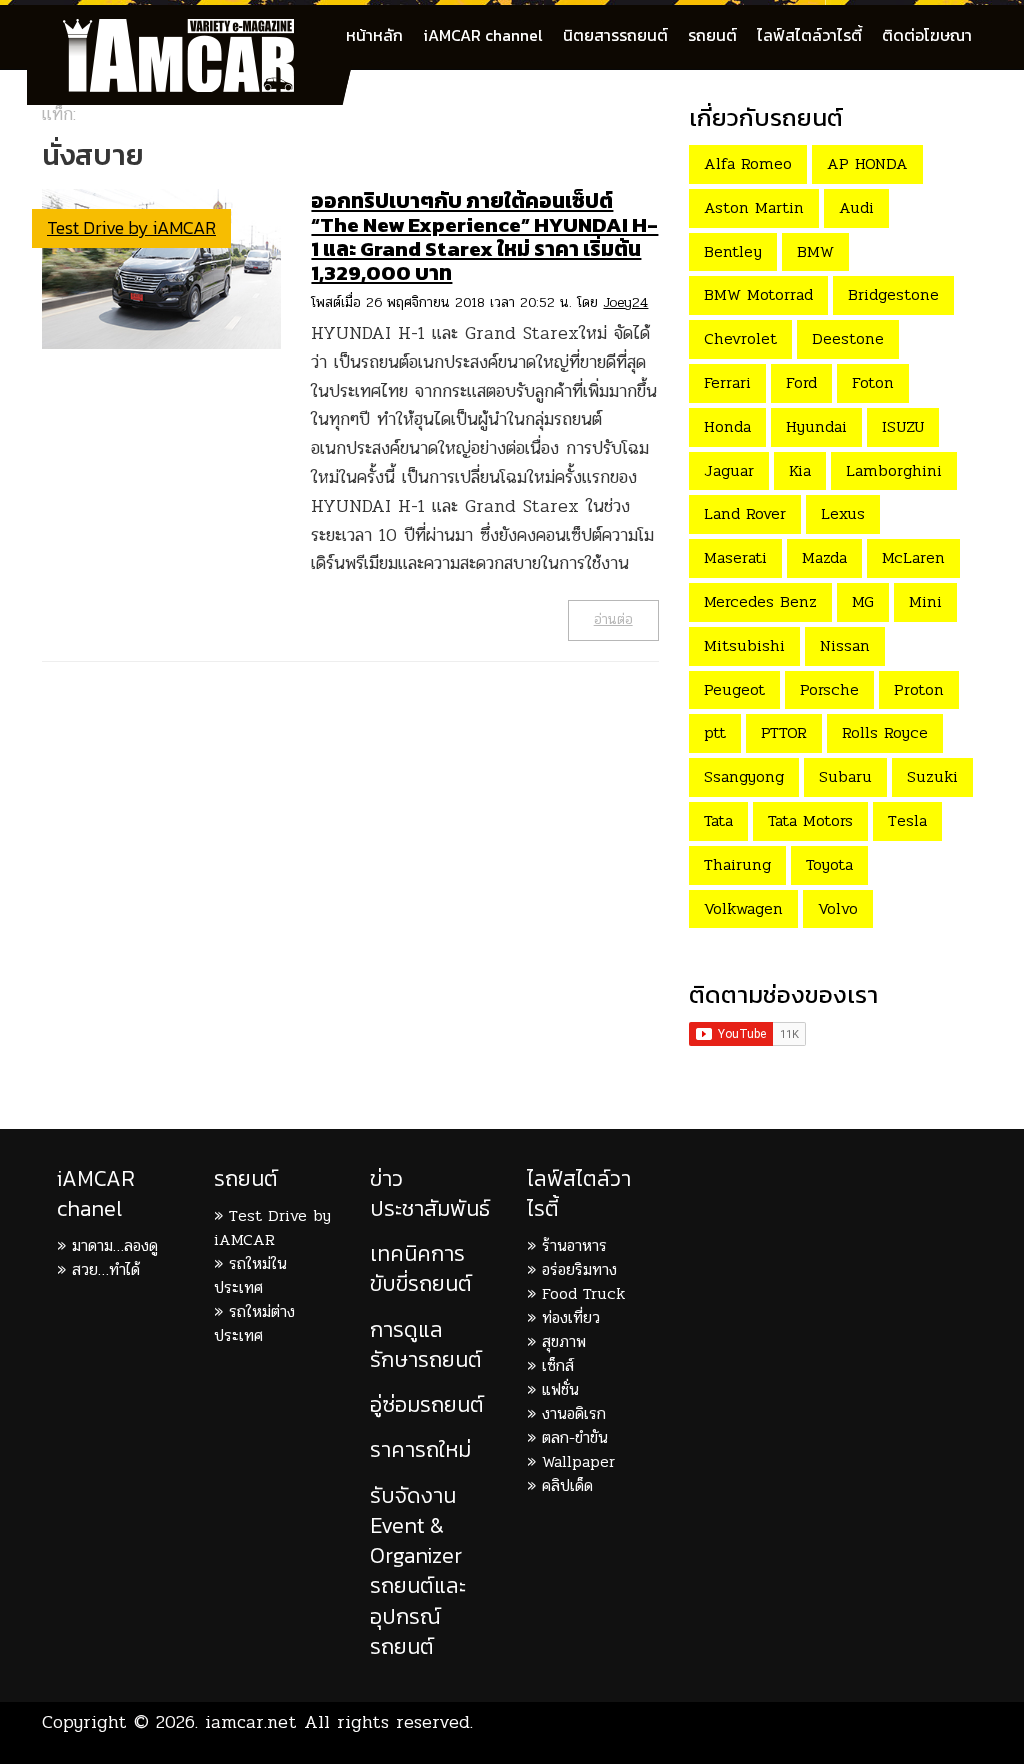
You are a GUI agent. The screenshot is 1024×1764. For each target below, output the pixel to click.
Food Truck (583, 1293)
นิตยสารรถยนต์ (615, 35)
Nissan (845, 645)
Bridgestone (893, 294)
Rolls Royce (885, 732)
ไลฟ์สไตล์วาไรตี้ (809, 35)
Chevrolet (740, 338)
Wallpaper (578, 1461)
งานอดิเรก (574, 1413)
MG (863, 601)
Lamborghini (894, 470)
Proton (919, 689)
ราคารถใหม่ (420, 1449)
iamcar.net (251, 1722)
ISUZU (903, 426)
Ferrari (727, 382)
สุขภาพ (564, 1341)
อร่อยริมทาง (579, 1269)
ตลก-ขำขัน (575, 1437)
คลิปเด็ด (567, 1485)
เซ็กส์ (558, 1365)
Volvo (838, 908)
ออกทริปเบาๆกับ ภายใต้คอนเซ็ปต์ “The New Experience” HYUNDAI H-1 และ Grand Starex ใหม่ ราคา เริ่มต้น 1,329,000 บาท (484, 236)
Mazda (824, 557)
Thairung (737, 864)
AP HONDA (867, 163)
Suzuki (932, 776)
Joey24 (625, 302)
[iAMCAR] (197, 30)
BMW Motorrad (758, 294)
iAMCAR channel (483, 35)
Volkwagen (743, 908)
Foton (873, 382)
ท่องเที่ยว (571, 1317)
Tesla (907, 820)
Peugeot (734, 689)
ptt (715, 732)
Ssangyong (744, 776)
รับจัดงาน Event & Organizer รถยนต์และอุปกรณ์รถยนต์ (418, 1571)
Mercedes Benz (760, 601)
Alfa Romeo (748, 163)
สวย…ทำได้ (106, 1269)
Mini (925, 601)
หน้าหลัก (374, 35)
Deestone (848, 338)
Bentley (733, 251)
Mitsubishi (744, 645)
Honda (727, 426)
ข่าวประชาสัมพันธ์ (430, 1193)
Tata (718, 820)
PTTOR (784, 732)
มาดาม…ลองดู (115, 1245)
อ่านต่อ (613, 619)
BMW (815, 251)
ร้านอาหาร (574, 1245)
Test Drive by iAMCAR (131, 227)
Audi (856, 207)
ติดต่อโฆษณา (927, 35)
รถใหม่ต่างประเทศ (254, 1323)
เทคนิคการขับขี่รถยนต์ (421, 1268)
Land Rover (745, 513)
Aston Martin (754, 207)
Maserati (735, 557)
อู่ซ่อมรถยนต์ (427, 1404)
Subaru (845, 776)
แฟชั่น (560, 1389)
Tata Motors (810, 820)
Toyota (829, 864)
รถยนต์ (712, 35)
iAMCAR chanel (96, 1193)
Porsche (829, 689)
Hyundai (816, 426)
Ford (801, 382)
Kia (800, 470)
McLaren (913, 557)
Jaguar (729, 470)
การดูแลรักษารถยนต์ (426, 1344)
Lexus (843, 513)
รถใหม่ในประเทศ (250, 1275)
